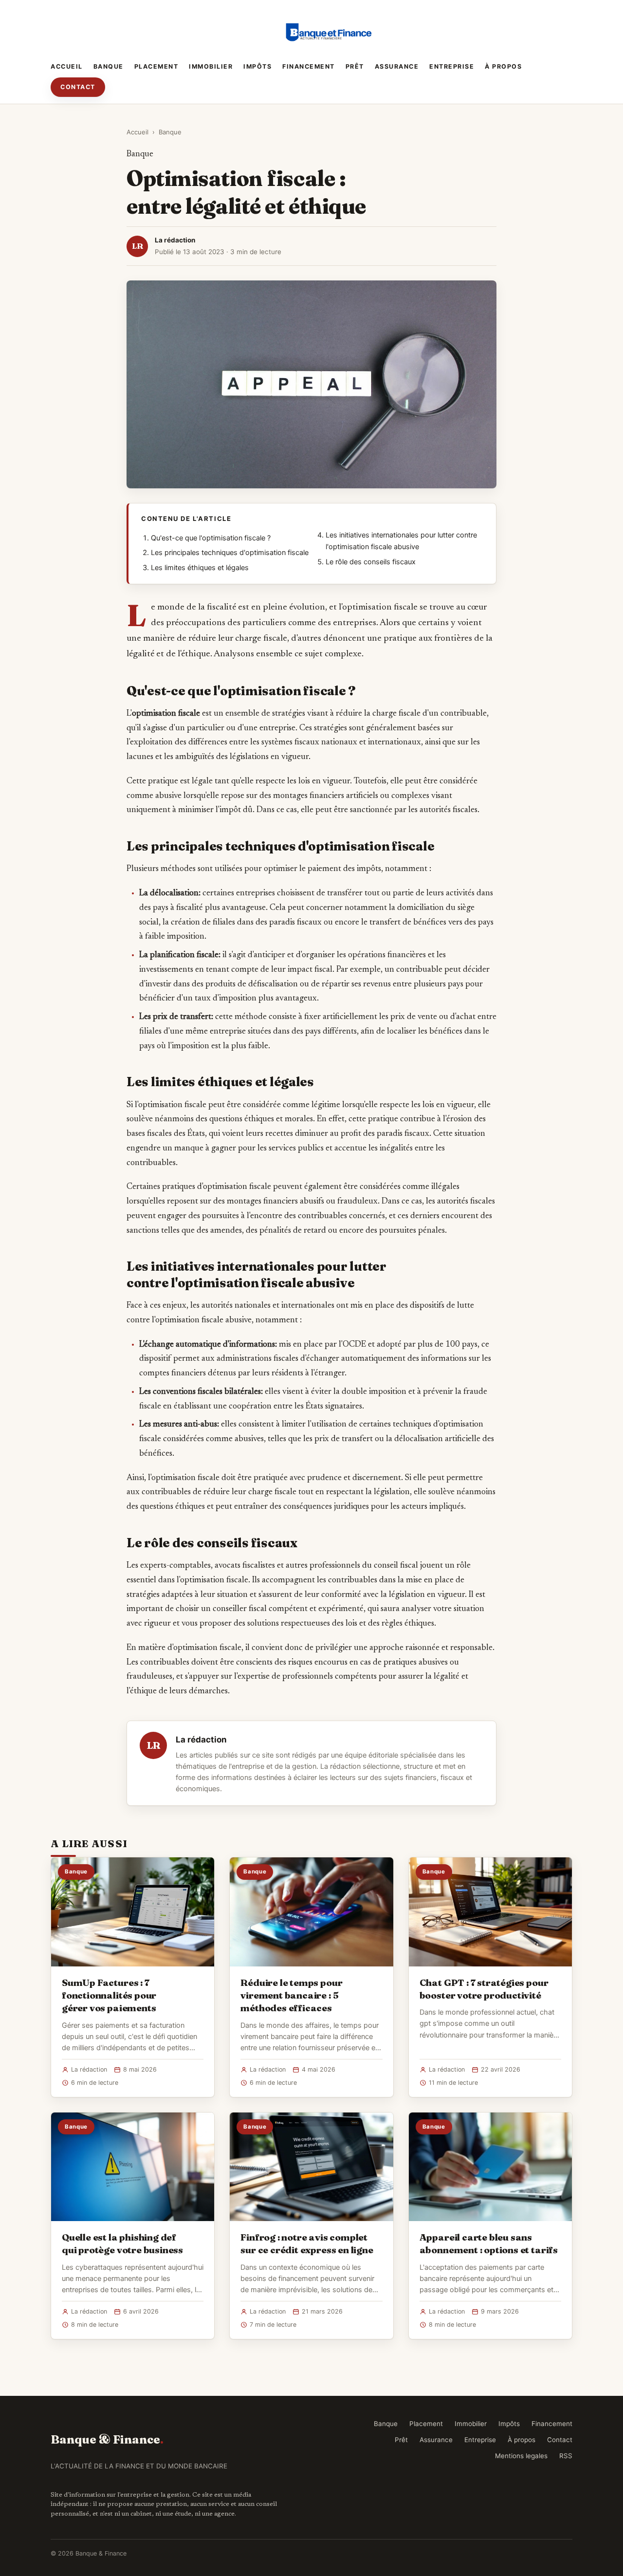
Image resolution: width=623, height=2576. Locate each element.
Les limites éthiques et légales (200, 568)
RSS (566, 2456)
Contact (78, 87)
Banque (109, 66)
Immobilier (211, 66)
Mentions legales (521, 2456)
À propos (503, 66)
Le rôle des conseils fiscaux (371, 562)
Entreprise (452, 66)
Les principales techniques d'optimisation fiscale (230, 553)
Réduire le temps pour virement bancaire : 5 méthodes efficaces (291, 1995)
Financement (309, 66)
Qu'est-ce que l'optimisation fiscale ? (211, 538)
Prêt (355, 66)
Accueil (67, 66)
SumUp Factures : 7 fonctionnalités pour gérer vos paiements (109, 1995)
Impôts (257, 66)
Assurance (397, 66)
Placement (156, 66)
